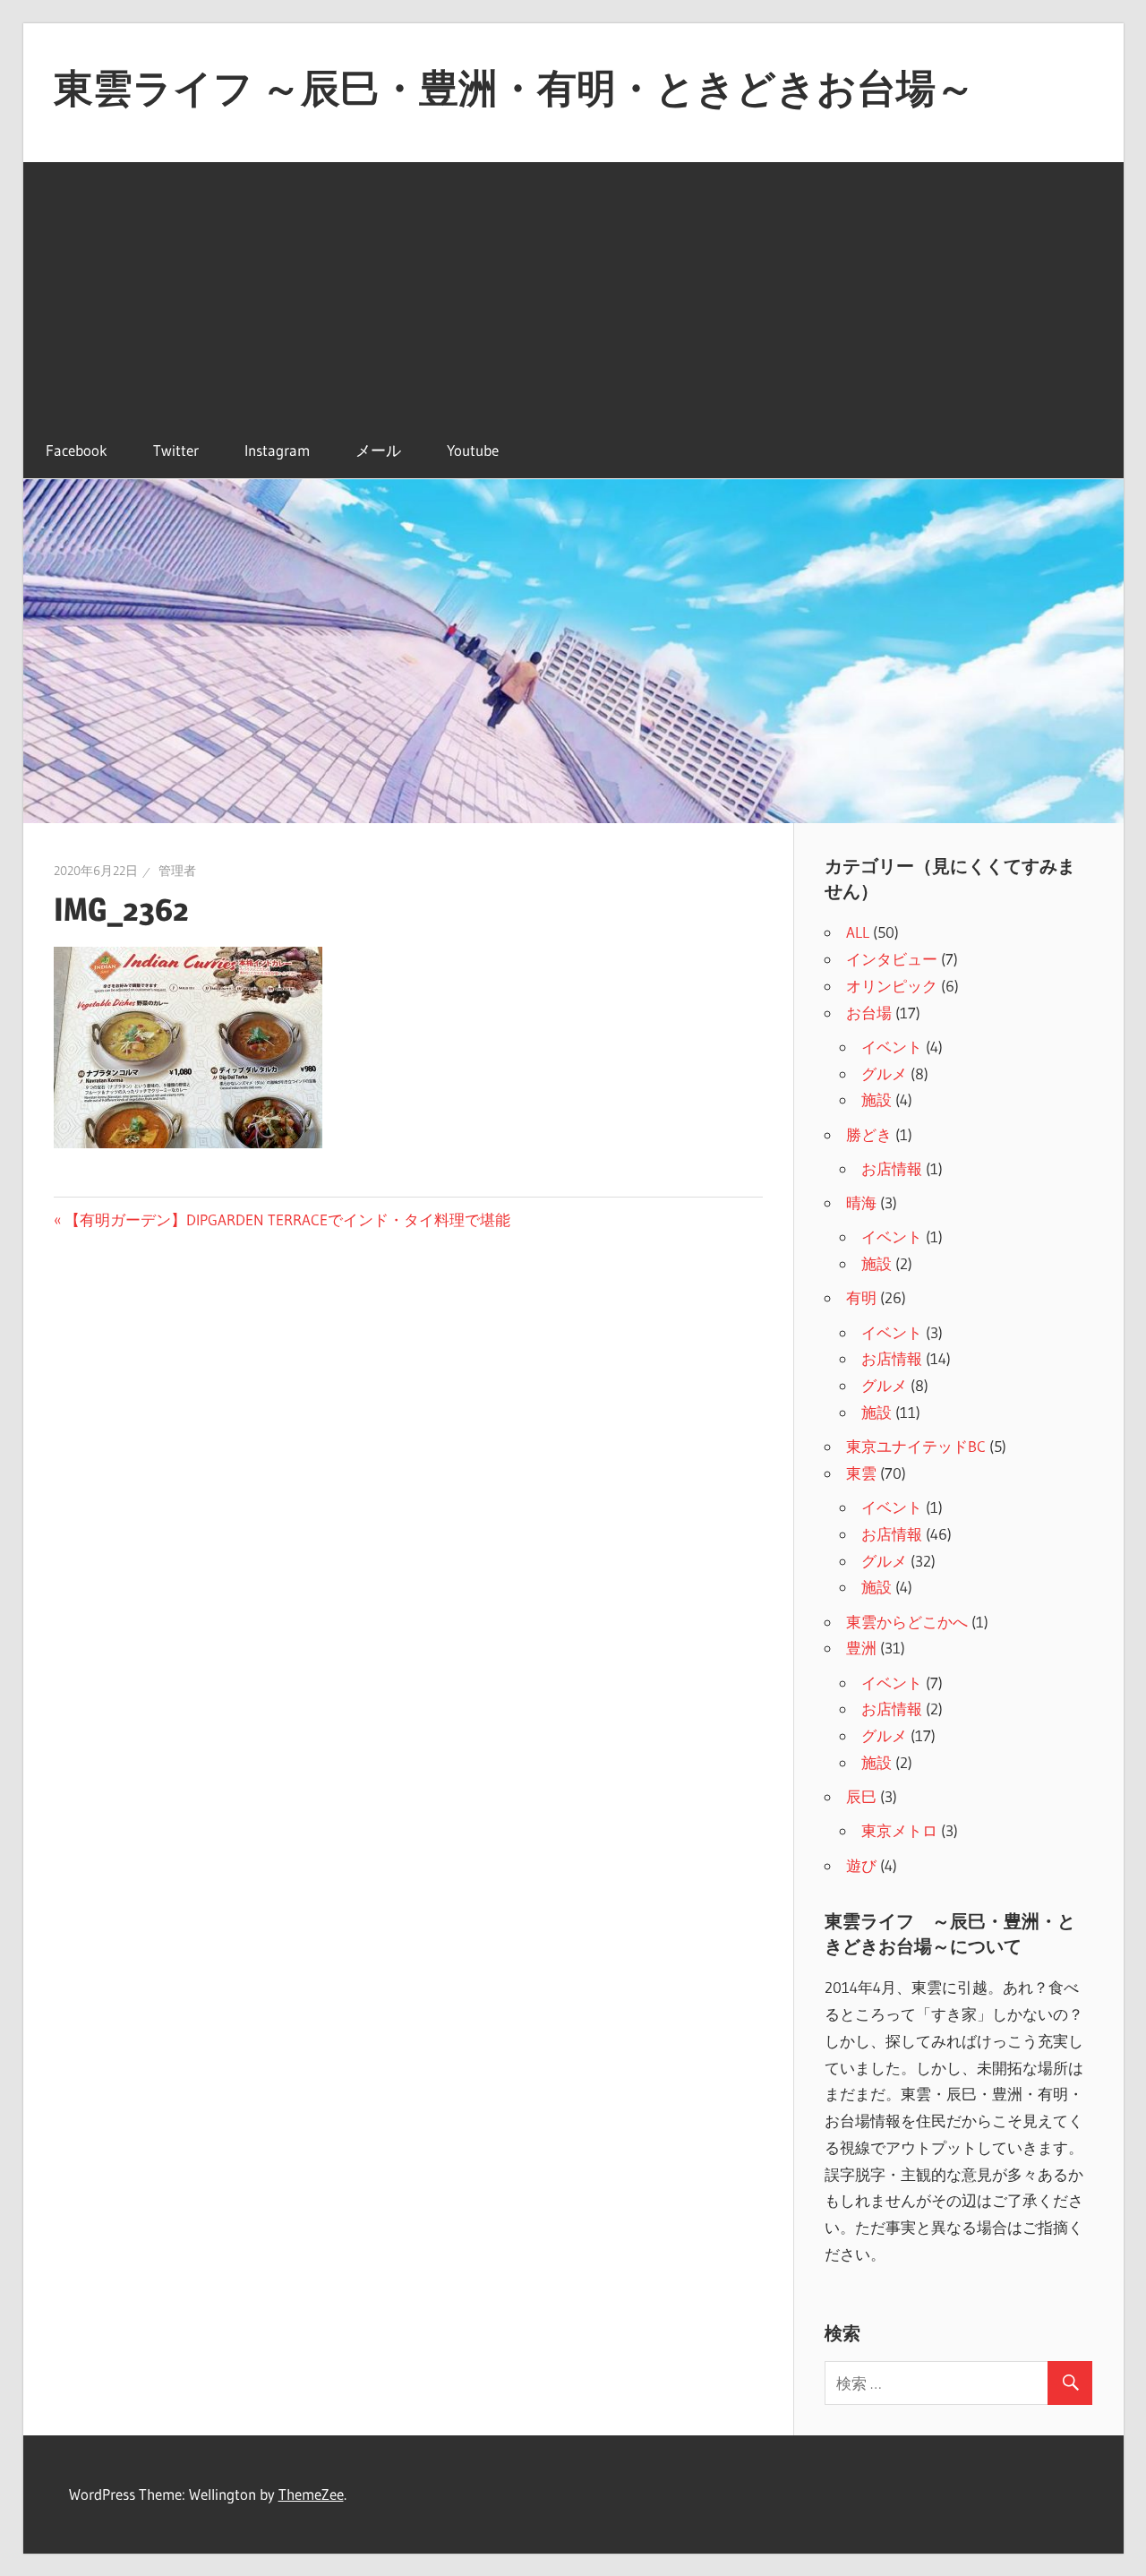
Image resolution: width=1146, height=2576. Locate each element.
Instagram (277, 450)
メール (378, 450)
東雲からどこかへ (907, 1622)
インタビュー (892, 959)
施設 (877, 1099)
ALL (858, 932)
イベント (892, 1047)
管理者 (177, 871)
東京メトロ (899, 1830)
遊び (861, 1865)
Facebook (77, 450)
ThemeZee (311, 2494)
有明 (861, 1297)
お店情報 (892, 1168)
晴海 (861, 1202)
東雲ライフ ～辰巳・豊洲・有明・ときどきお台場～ (514, 88)
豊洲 (861, 1648)
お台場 (869, 1013)
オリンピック (892, 986)
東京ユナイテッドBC (916, 1446)
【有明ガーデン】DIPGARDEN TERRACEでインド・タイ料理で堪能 (287, 1219)
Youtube (473, 450)
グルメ (884, 1073)
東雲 (861, 1473)
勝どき (869, 1134)
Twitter (176, 450)
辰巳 (861, 1796)
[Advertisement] (573, 288)
